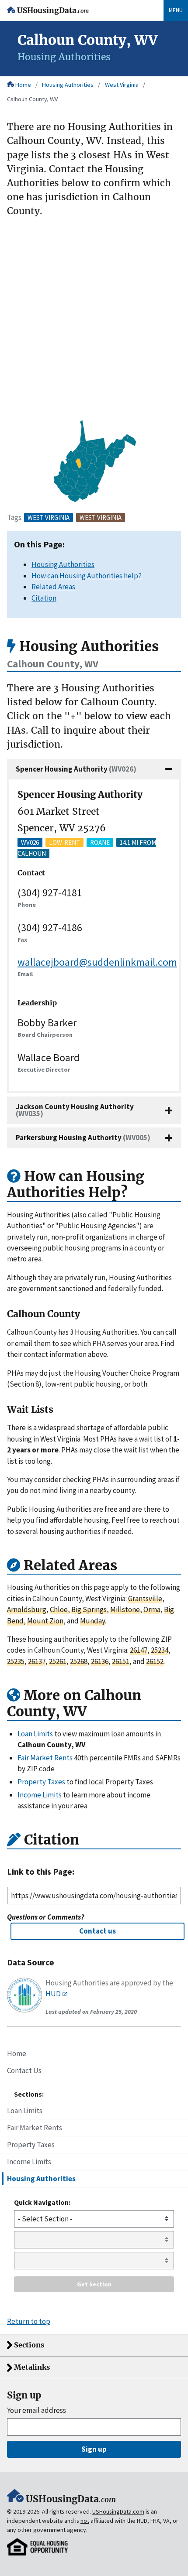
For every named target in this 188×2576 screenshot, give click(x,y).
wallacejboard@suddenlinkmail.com (97, 962)
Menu (176, 10)
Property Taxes (31, 2145)
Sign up (94, 2449)
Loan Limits (25, 2111)
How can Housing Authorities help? (87, 576)
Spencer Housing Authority (76, 769)
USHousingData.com (118, 2511)
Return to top (29, 2321)
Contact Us (24, 2070)
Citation (44, 598)
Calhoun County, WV (32, 99)
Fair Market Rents (35, 2128)
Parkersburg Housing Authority (83, 1138)
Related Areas (53, 587)
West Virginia (122, 85)
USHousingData (53, 11)
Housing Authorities (68, 85)
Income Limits (29, 2162)
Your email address (37, 2410)
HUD (53, 1994)
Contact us (97, 1931)
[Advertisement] (94, 319)
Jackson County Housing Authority (75, 1110)
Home (23, 85)
